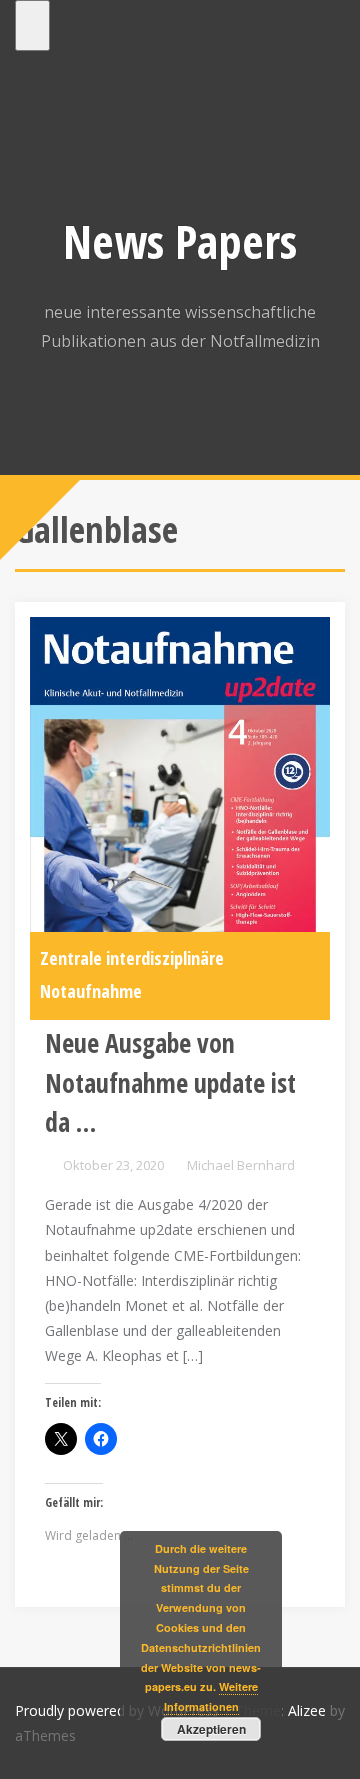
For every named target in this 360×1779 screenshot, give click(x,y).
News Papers (180, 241)
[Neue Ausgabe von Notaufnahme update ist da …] (180, 817)
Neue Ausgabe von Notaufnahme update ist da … (170, 1082)
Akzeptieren (211, 1729)
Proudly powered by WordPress (117, 1710)
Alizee (307, 1710)
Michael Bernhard (241, 1165)
